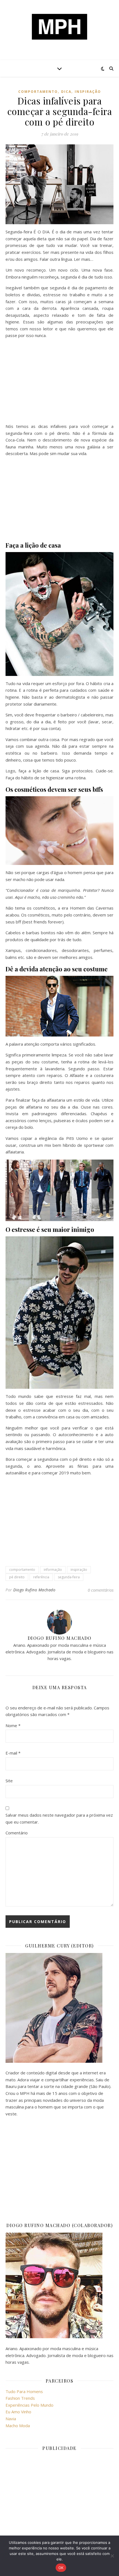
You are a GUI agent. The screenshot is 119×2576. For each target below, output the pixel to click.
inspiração (79, 1570)
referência (41, 1577)
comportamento (38, 92)
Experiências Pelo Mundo (29, 2405)
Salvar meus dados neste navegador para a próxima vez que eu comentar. (59, 1818)
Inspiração (88, 92)
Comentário (17, 1833)
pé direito (17, 1577)
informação (53, 1570)
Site (9, 1781)
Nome (13, 1725)
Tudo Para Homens (24, 2391)
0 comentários (101, 1590)
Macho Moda (18, 2426)
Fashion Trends (20, 2398)
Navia (11, 2419)
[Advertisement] (59, 382)
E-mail (13, 1753)
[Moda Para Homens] (59, 27)
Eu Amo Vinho (18, 2412)
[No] (112, 2556)
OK (61, 2568)
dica (66, 92)
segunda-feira (69, 1577)
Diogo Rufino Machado (34, 1590)
